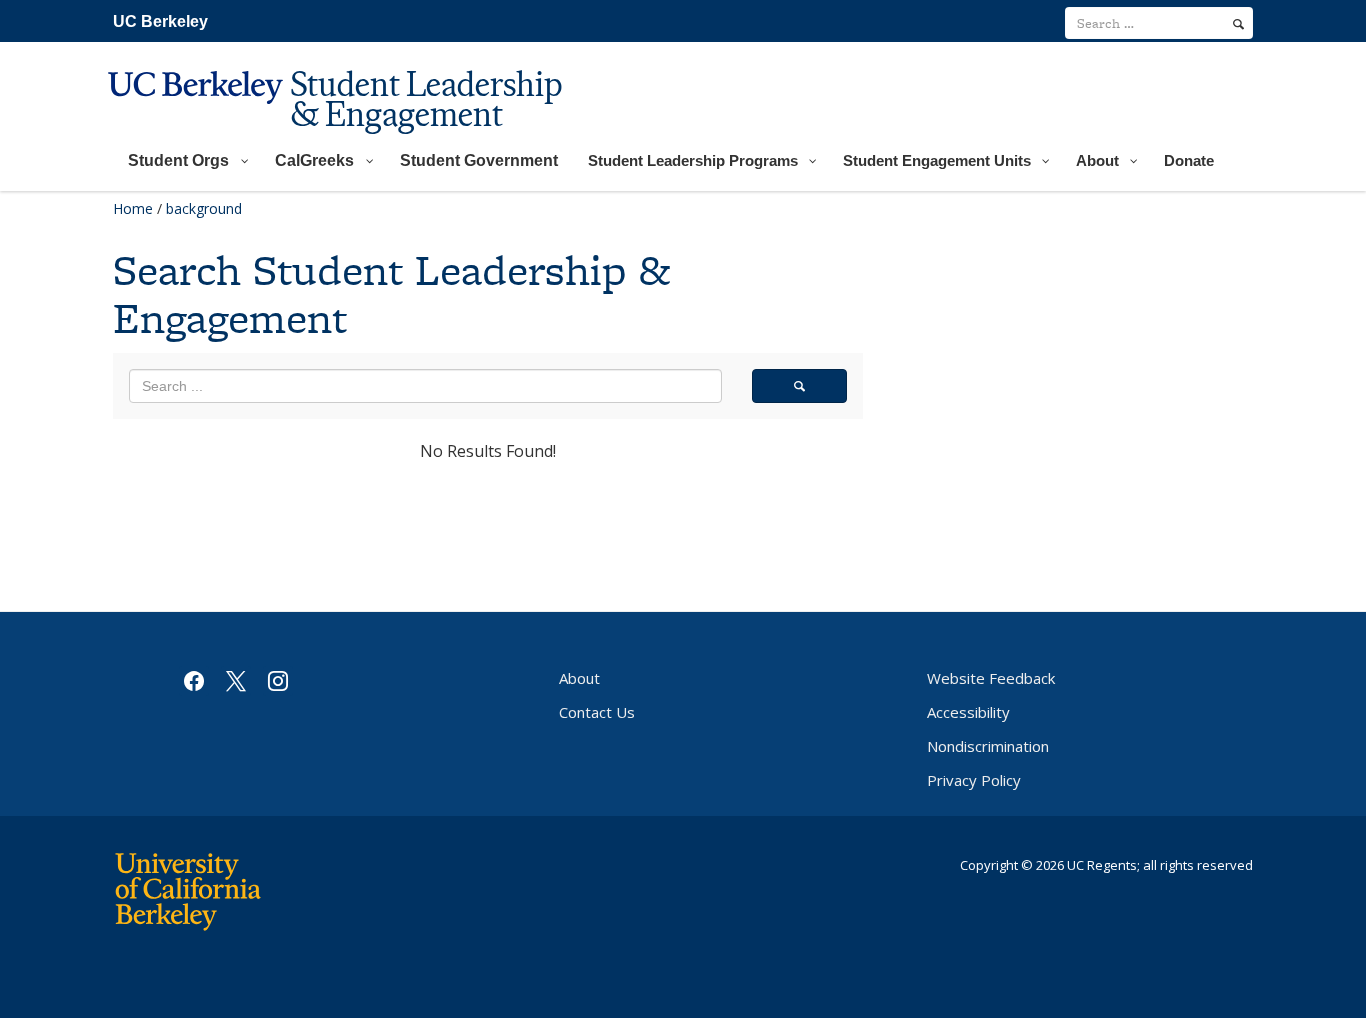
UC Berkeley (160, 21)
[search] (1238, 24)
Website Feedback (991, 678)
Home (133, 208)
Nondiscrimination (988, 746)
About (579, 678)
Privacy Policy (974, 780)
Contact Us (597, 712)
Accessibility (968, 712)
